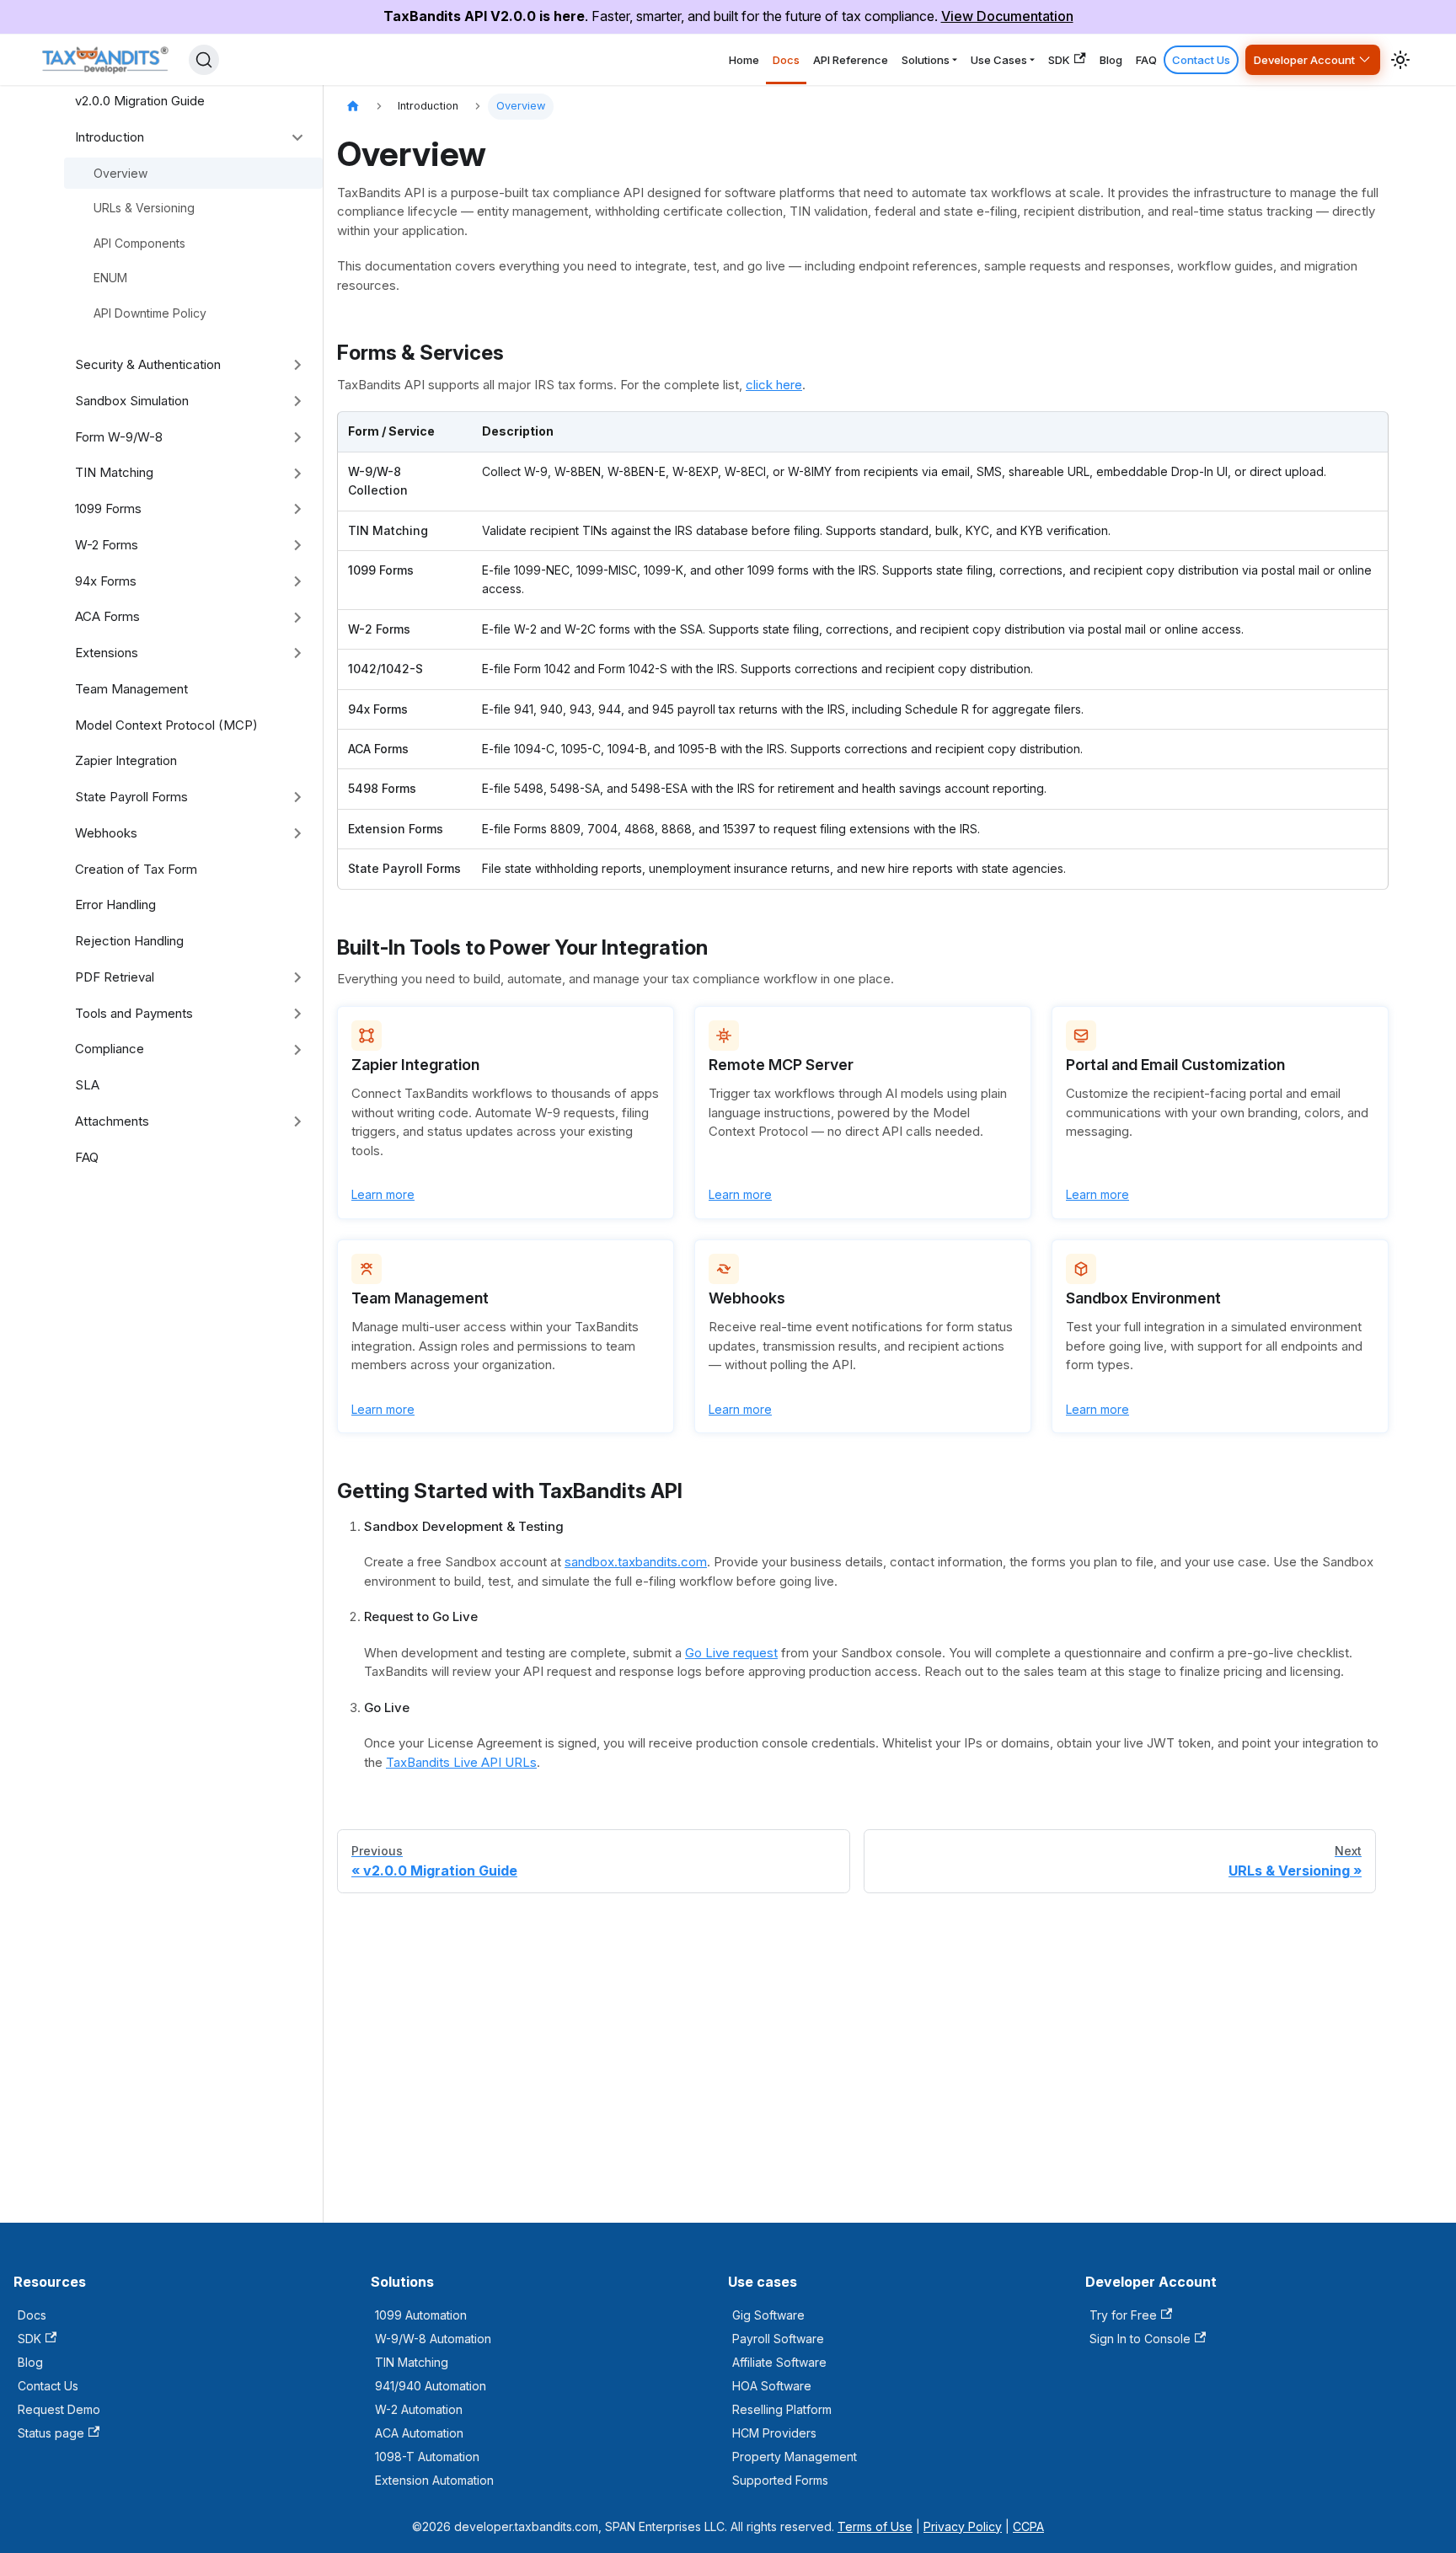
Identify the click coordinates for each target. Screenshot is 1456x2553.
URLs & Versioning (144, 208)
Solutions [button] (926, 60)
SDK (1059, 60)
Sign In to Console (1140, 2339)
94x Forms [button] (106, 581)
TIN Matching (412, 2362)
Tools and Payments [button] (134, 1013)
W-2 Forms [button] (107, 545)
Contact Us (1201, 60)
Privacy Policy (963, 2526)
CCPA (1028, 2526)
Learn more (383, 1194)
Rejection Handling (129, 941)
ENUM (110, 278)
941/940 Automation (431, 2386)
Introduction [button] (110, 137)
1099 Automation (421, 2315)
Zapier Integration (126, 760)
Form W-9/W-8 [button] (119, 437)
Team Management (131, 689)
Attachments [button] (112, 1121)
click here (774, 385)
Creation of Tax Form (136, 869)
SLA (87, 1085)
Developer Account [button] (1304, 60)
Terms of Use (875, 2526)
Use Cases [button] (999, 60)
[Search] (204, 60)
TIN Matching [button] (114, 472)
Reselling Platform (782, 2409)
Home (744, 60)
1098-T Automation (427, 2457)
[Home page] (353, 107)
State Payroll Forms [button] (131, 797)
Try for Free (1123, 2315)
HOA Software (772, 2386)
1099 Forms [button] (108, 508)
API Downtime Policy (150, 313)
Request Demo (59, 2409)
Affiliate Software (779, 2362)
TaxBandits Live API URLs (461, 1762)
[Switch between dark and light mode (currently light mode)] (1400, 60)
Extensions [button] (107, 653)
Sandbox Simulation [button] (132, 401)
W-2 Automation (419, 2409)
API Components (139, 243)
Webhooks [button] (106, 833)
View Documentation (1007, 16)
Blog (1111, 60)
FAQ (1146, 60)
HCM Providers (774, 2433)
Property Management (795, 2457)
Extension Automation (434, 2480)
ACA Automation (419, 2433)
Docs (786, 60)
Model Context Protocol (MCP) (166, 725)
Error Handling (115, 905)
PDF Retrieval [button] (115, 977)
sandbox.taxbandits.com (636, 1562)
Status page (51, 2433)
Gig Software (768, 2315)
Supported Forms (780, 2480)
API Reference (851, 60)
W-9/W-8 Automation (433, 2339)
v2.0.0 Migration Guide (140, 101)
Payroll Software (778, 2339)
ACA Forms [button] (107, 616)
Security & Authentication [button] (148, 364)
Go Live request (731, 1653)
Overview (120, 173)
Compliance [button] (110, 1049)
